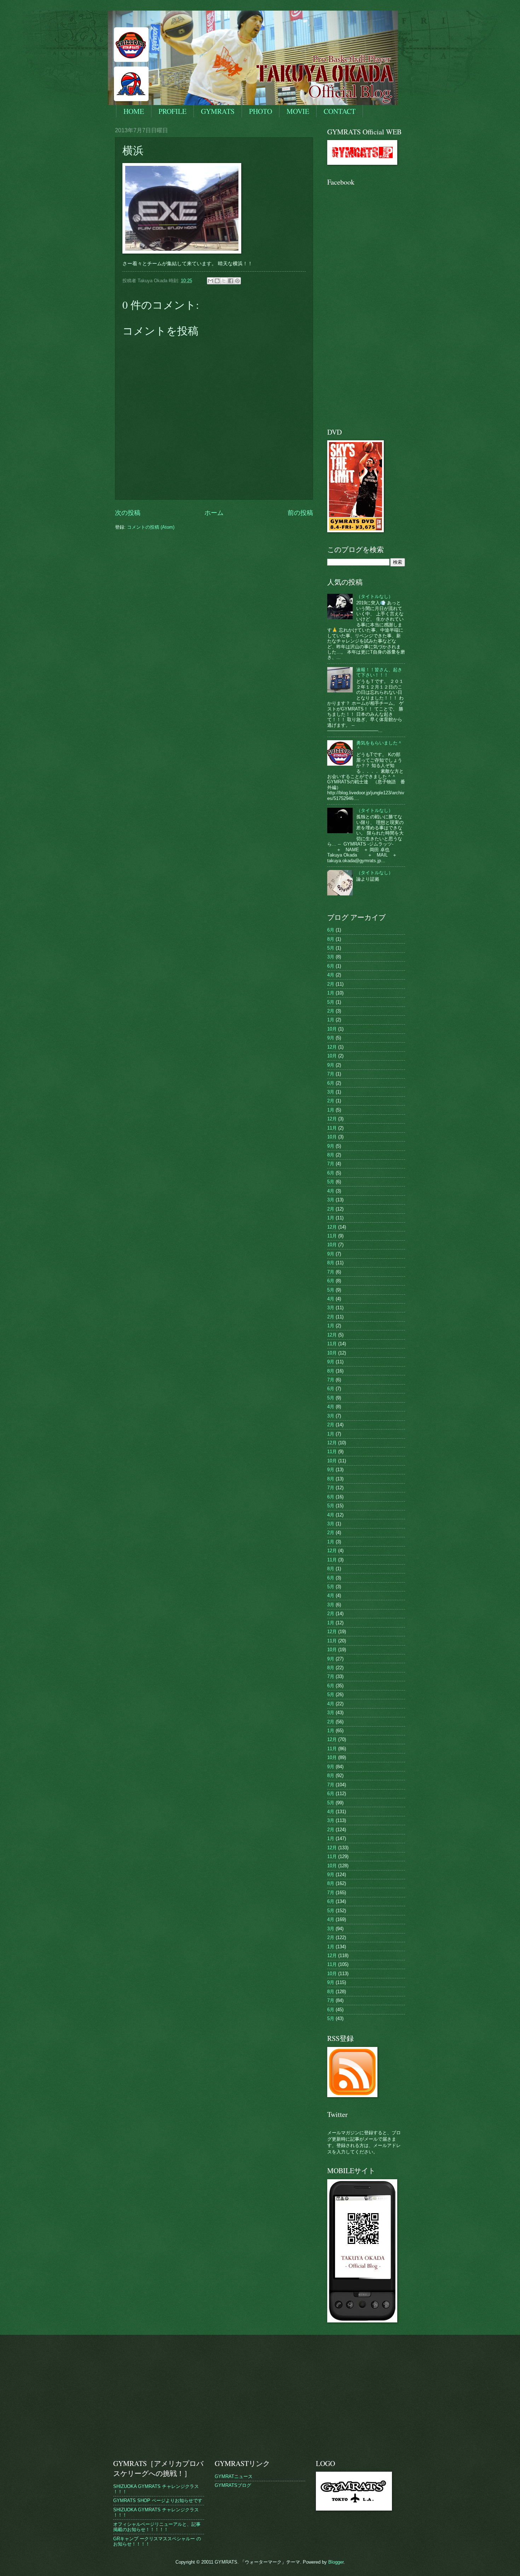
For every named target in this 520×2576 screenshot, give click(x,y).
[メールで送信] (210, 281)
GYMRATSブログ (233, 2485)
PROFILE (172, 111)
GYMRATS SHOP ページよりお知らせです (158, 2500)
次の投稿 (128, 513)
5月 (331, 948)
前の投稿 (300, 513)
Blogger (336, 2562)
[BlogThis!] (217, 281)
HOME (134, 111)
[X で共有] (224, 281)
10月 (332, 1029)
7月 (331, 1074)
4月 (331, 975)
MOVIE (298, 111)
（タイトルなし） (375, 596)
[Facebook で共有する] (231, 281)
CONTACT (340, 111)
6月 (331, 930)
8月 (331, 939)
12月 (332, 1047)
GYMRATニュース (234, 2476)
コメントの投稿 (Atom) (151, 527)
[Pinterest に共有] (237, 281)
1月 (331, 993)
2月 (331, 984)
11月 (332, 1128)
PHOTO (261, 111)
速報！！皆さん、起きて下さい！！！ (379, 672)
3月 (331, 957)
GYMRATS (218, 111)
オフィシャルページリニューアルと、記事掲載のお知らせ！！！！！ (157, 2527)
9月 (331, 1038)
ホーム (214, 513)
